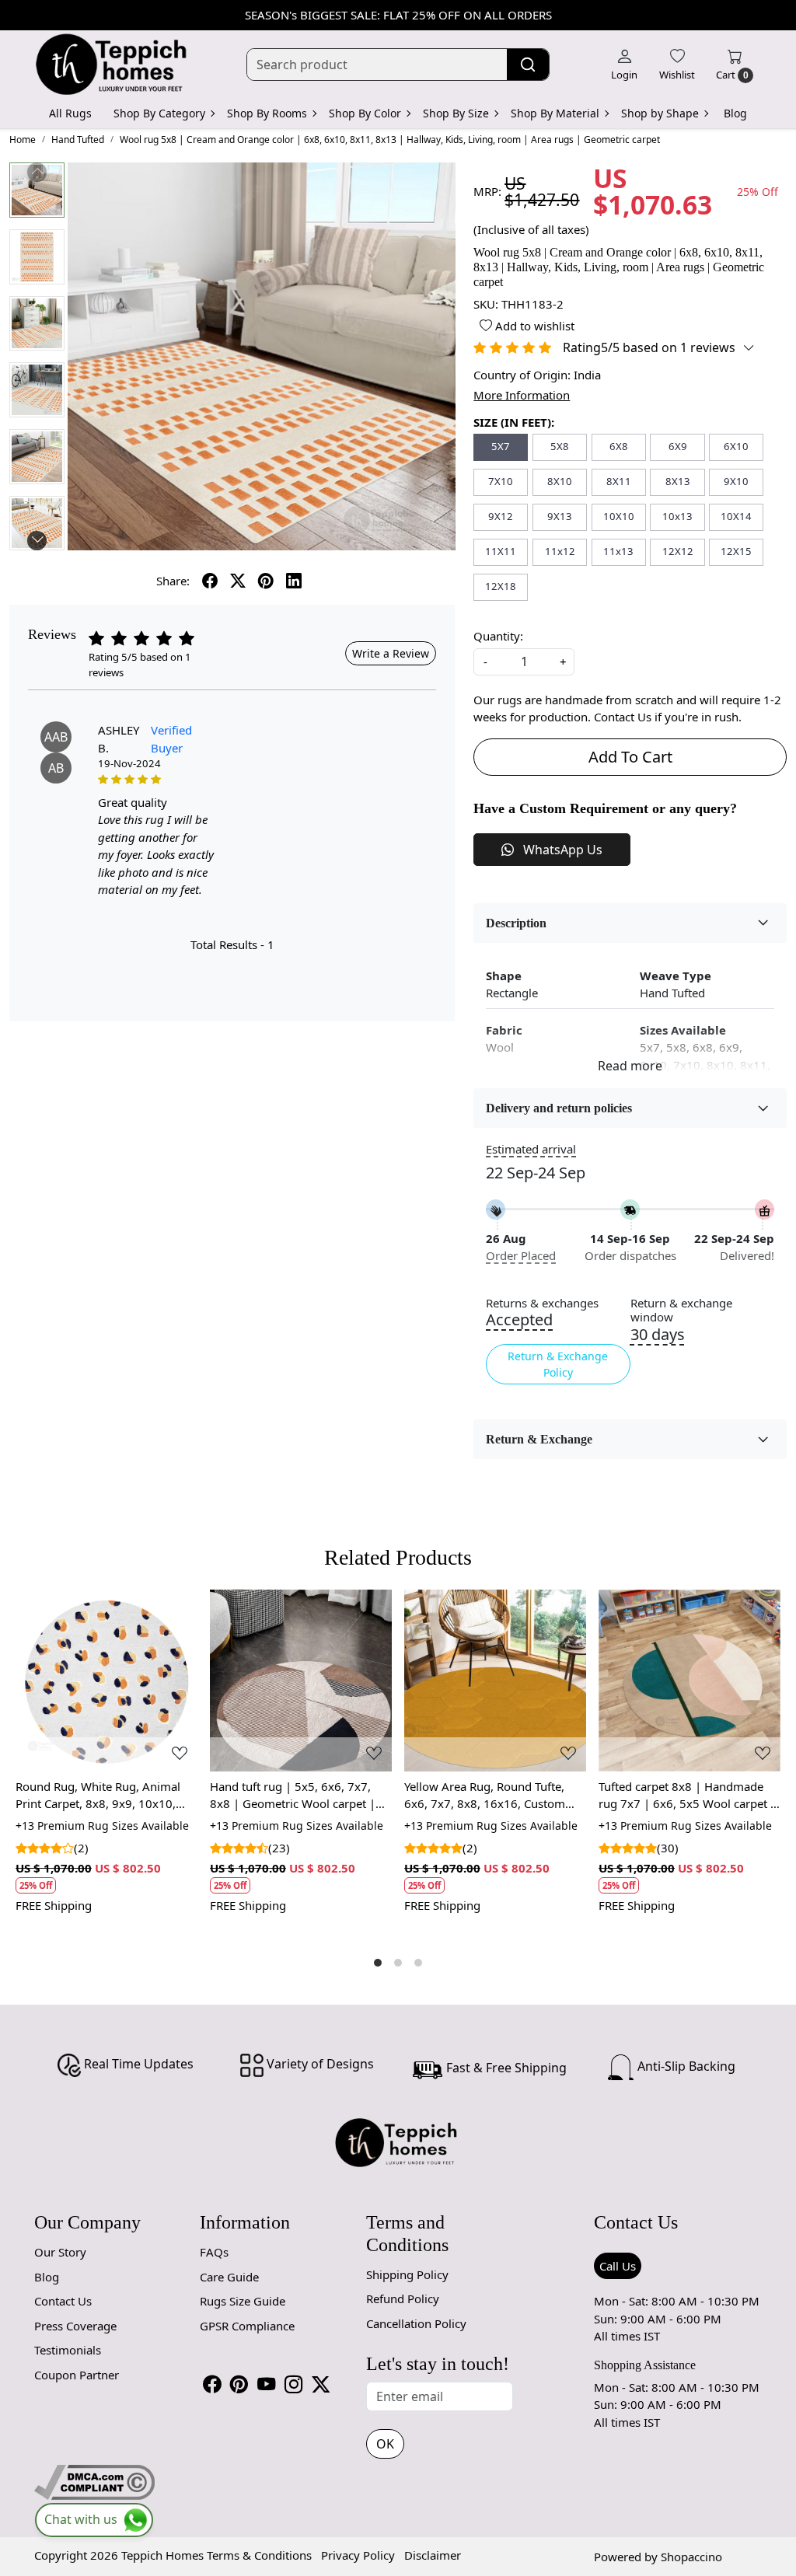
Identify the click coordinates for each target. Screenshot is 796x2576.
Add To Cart (630, 757)
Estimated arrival (531, 1149)
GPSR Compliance (247, 2326)
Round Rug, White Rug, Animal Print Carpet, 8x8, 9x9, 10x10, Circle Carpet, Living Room (98, 1796)
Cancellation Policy (416, 2323)
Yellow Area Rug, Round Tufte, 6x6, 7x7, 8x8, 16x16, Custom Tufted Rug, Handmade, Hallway (490, 1796)
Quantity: (498, 636)
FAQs (214, 2252)
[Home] (112, 65)
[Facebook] (212, 2384)
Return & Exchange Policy (558, 1364)
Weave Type (676, 976)
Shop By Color (365, 113)
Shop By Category (159, 113)
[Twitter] (321, 2384)
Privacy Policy (358, 2555)
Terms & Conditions (259, 2555)
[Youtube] (266, 2384)
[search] (528, 65)
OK (385, 2444)
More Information (522, 395)
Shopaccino (691, 2557)
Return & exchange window (681, 1311)
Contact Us (63, 2301)
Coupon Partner (77, 2375)
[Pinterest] (239, 2384)
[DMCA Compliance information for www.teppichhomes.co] (94, 2480)
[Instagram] (293, 2384)
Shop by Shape (660, 113)
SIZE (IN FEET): (514, 422)
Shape (504, 976)
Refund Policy (403, 2299)
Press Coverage (75, 2326)
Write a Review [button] (391, 653)
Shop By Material (555, 113)
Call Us (618, 2266)
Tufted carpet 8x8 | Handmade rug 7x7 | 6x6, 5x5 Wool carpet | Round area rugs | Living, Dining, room (688, 1796)
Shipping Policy (407, 2274)
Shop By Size (456, 113)
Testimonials (68, 2350)
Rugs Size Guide (243, 2301)
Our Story (60, 2252)
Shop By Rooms (267, 113)
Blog (735, 113)
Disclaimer (433, 2555)
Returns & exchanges (542, 1303)
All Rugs (70, 113)
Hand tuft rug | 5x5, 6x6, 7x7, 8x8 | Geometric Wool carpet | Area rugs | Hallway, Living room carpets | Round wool (299, 1796)
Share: (173, 581)
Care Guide (229, 2277)
